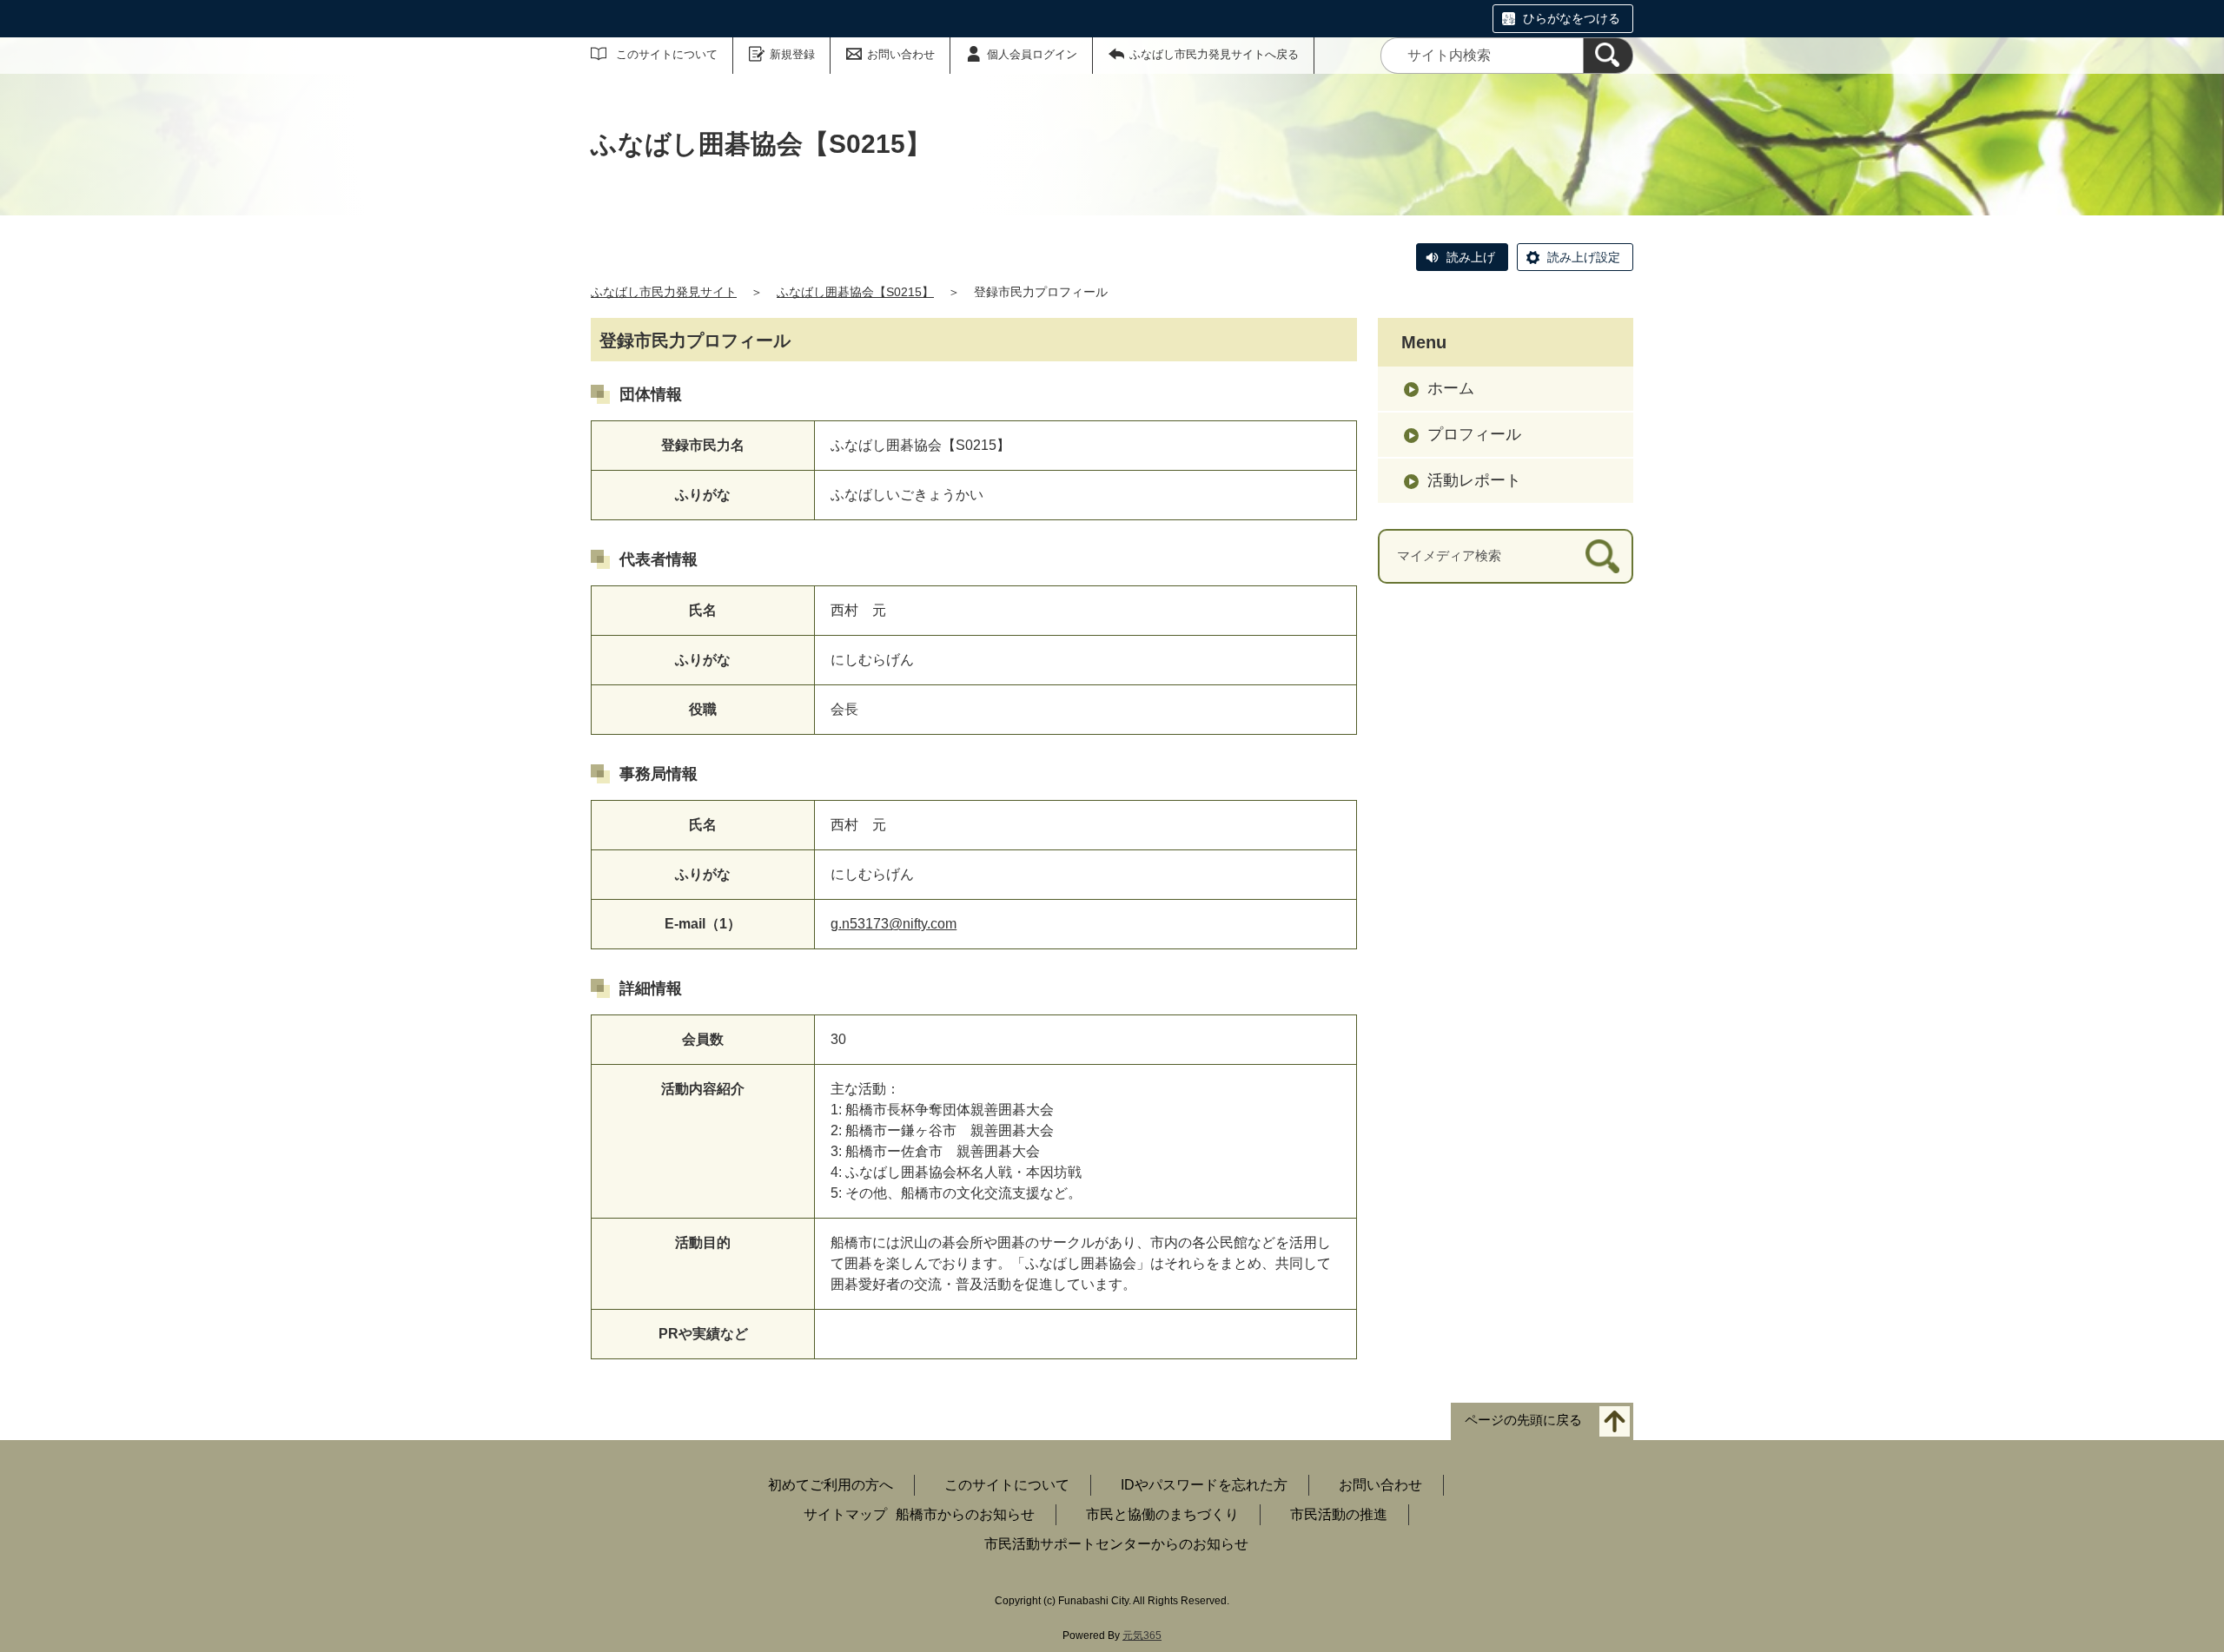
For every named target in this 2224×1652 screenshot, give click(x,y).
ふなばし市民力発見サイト (664, 292)
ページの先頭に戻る (1523, 1421)
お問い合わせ (901, 54)
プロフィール (1474, 434)
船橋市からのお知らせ (965, 1514)
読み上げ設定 (1584, 257)
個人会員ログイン (1032, 54)
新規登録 (792, 54)
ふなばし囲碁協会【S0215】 (855, 292)
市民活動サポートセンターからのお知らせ (1116, 1544)
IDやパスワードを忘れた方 (1204, 1485)
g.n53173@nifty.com (894, 924)
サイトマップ (845, 1514)
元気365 (1142, 1635)
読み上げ (1471, 257)
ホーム (1451, 388)
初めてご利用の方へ (831, 1485)
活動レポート (1474, 480)
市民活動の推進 (1339, 1514)
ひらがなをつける (1572, 18)
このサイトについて (667, 54)
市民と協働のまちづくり (1162, 1514)
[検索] (1608, 56)
